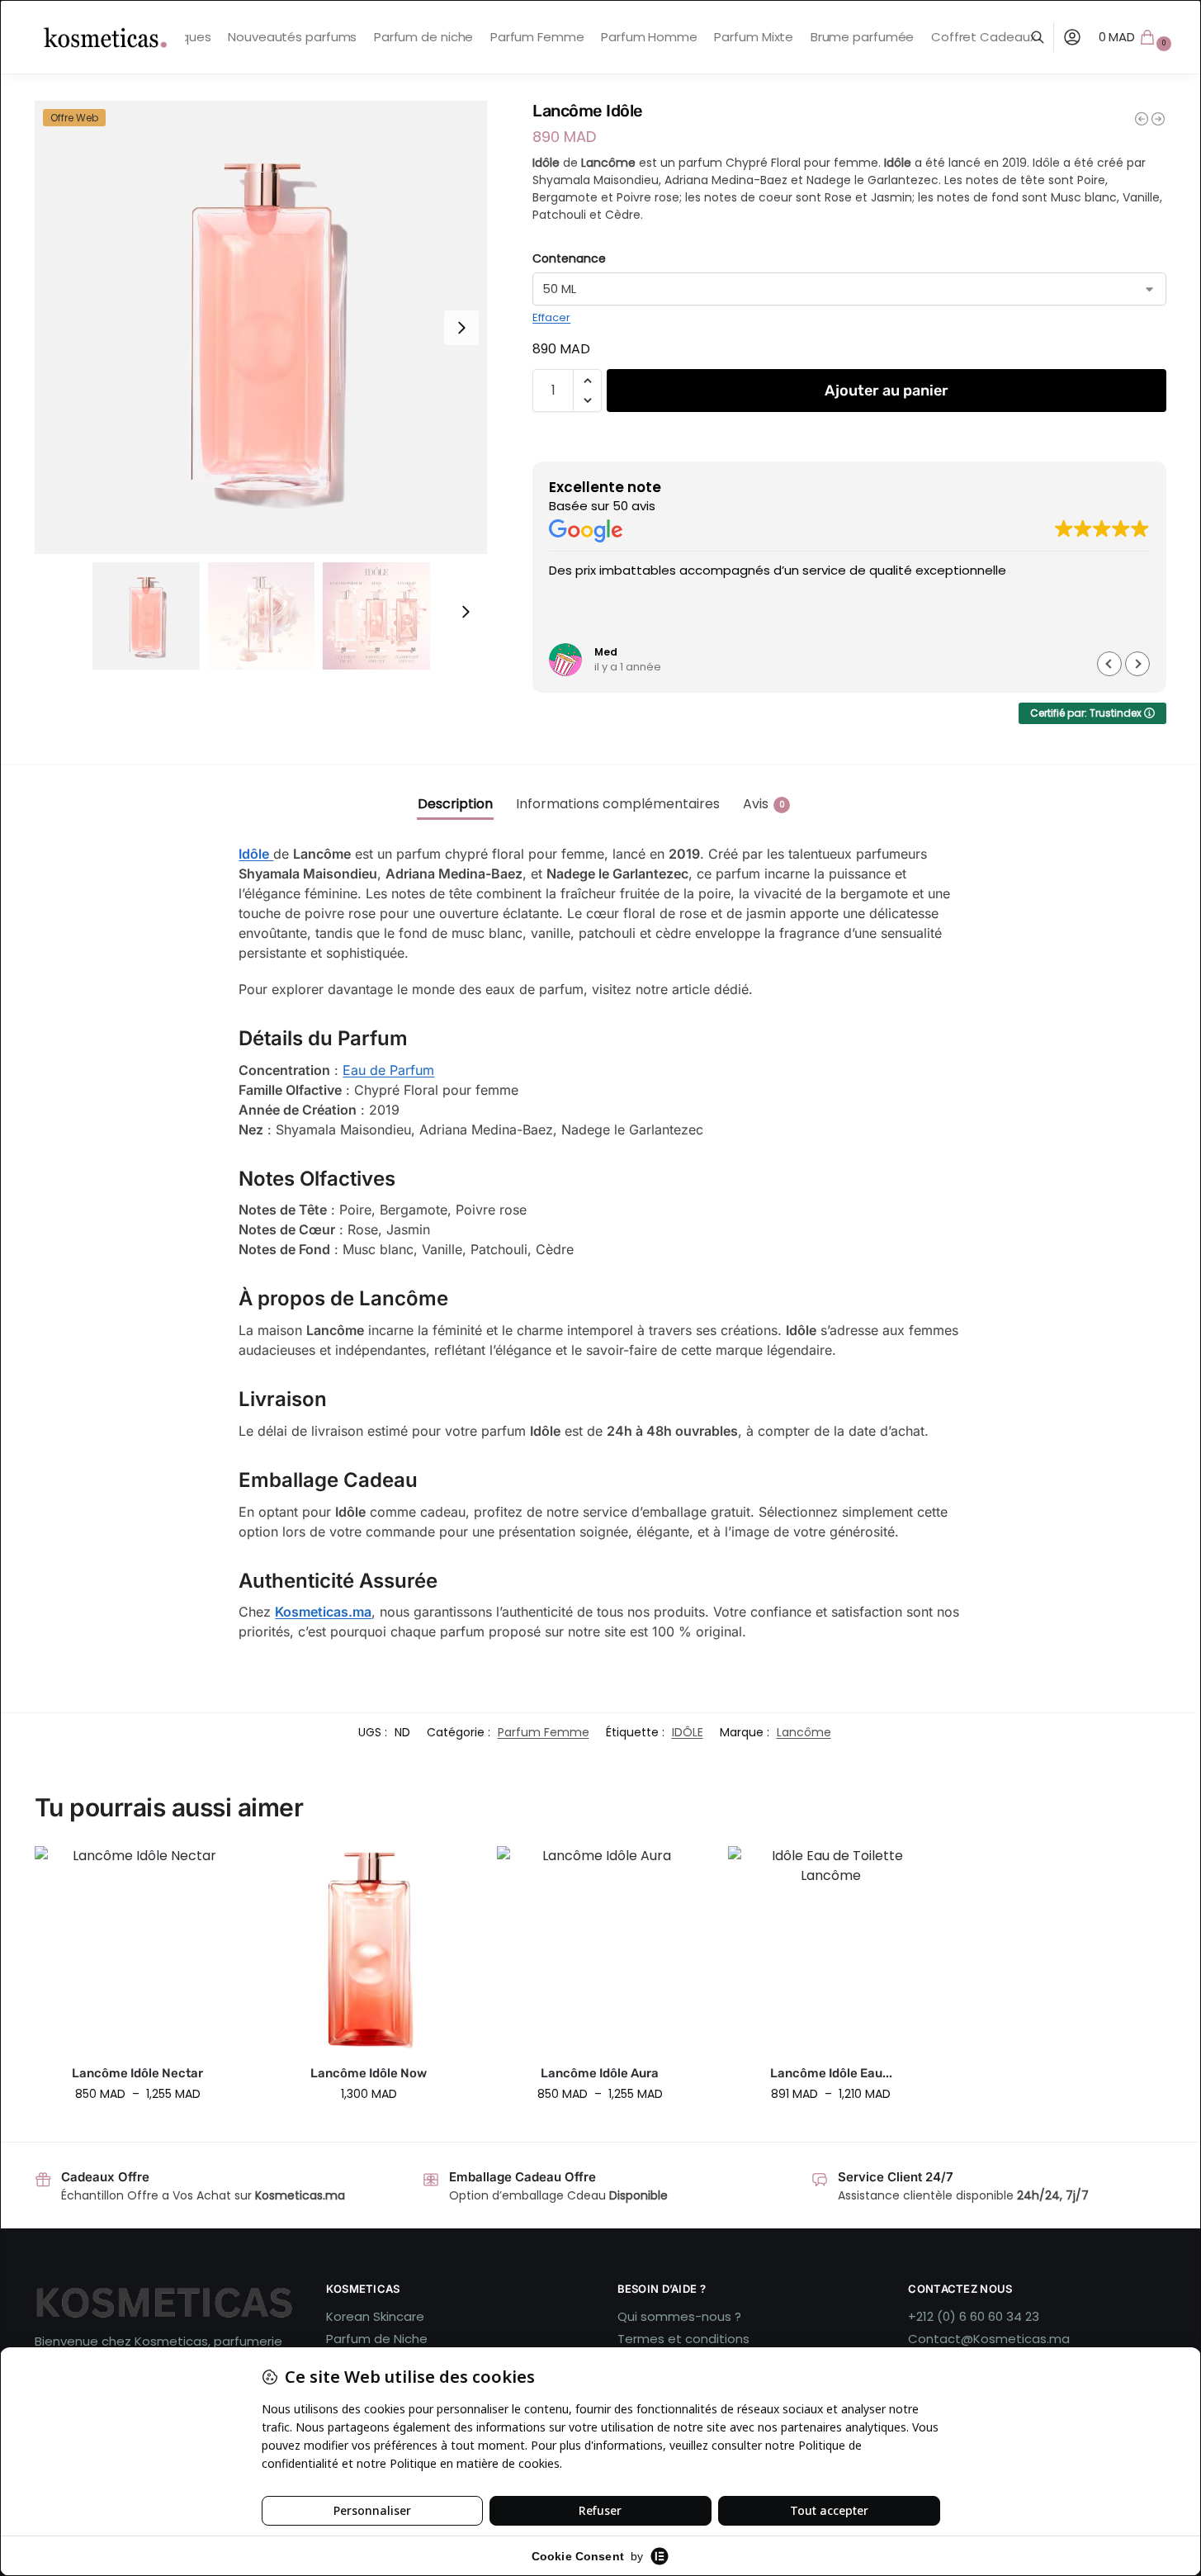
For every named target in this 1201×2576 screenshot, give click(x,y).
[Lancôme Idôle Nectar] (138, 1949)
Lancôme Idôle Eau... (831, 2073)
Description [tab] (455, 804)
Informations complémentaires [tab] (618, 804)
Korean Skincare (375, 2316)
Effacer (551, 317)
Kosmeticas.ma (323, 1612)
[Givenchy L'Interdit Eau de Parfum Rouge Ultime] (1158, 119)
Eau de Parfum (388, 1070)
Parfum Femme (544, 1732)
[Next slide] (461, 328)
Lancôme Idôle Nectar (137, 2073)
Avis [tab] (764, 804)
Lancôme (804, 1732)
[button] (1137, 37)
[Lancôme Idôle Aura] (600, 1949)
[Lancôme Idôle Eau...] (831, 1949)
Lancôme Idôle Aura (600, 2073)
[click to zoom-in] (261, 327)
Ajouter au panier (887, 391)
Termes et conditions (683, 2339)
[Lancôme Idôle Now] (369, 1949)
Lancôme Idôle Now (369, 2073)
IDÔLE (688, 1732)
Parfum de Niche (377, 2339)
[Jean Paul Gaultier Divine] (1142, 119)
